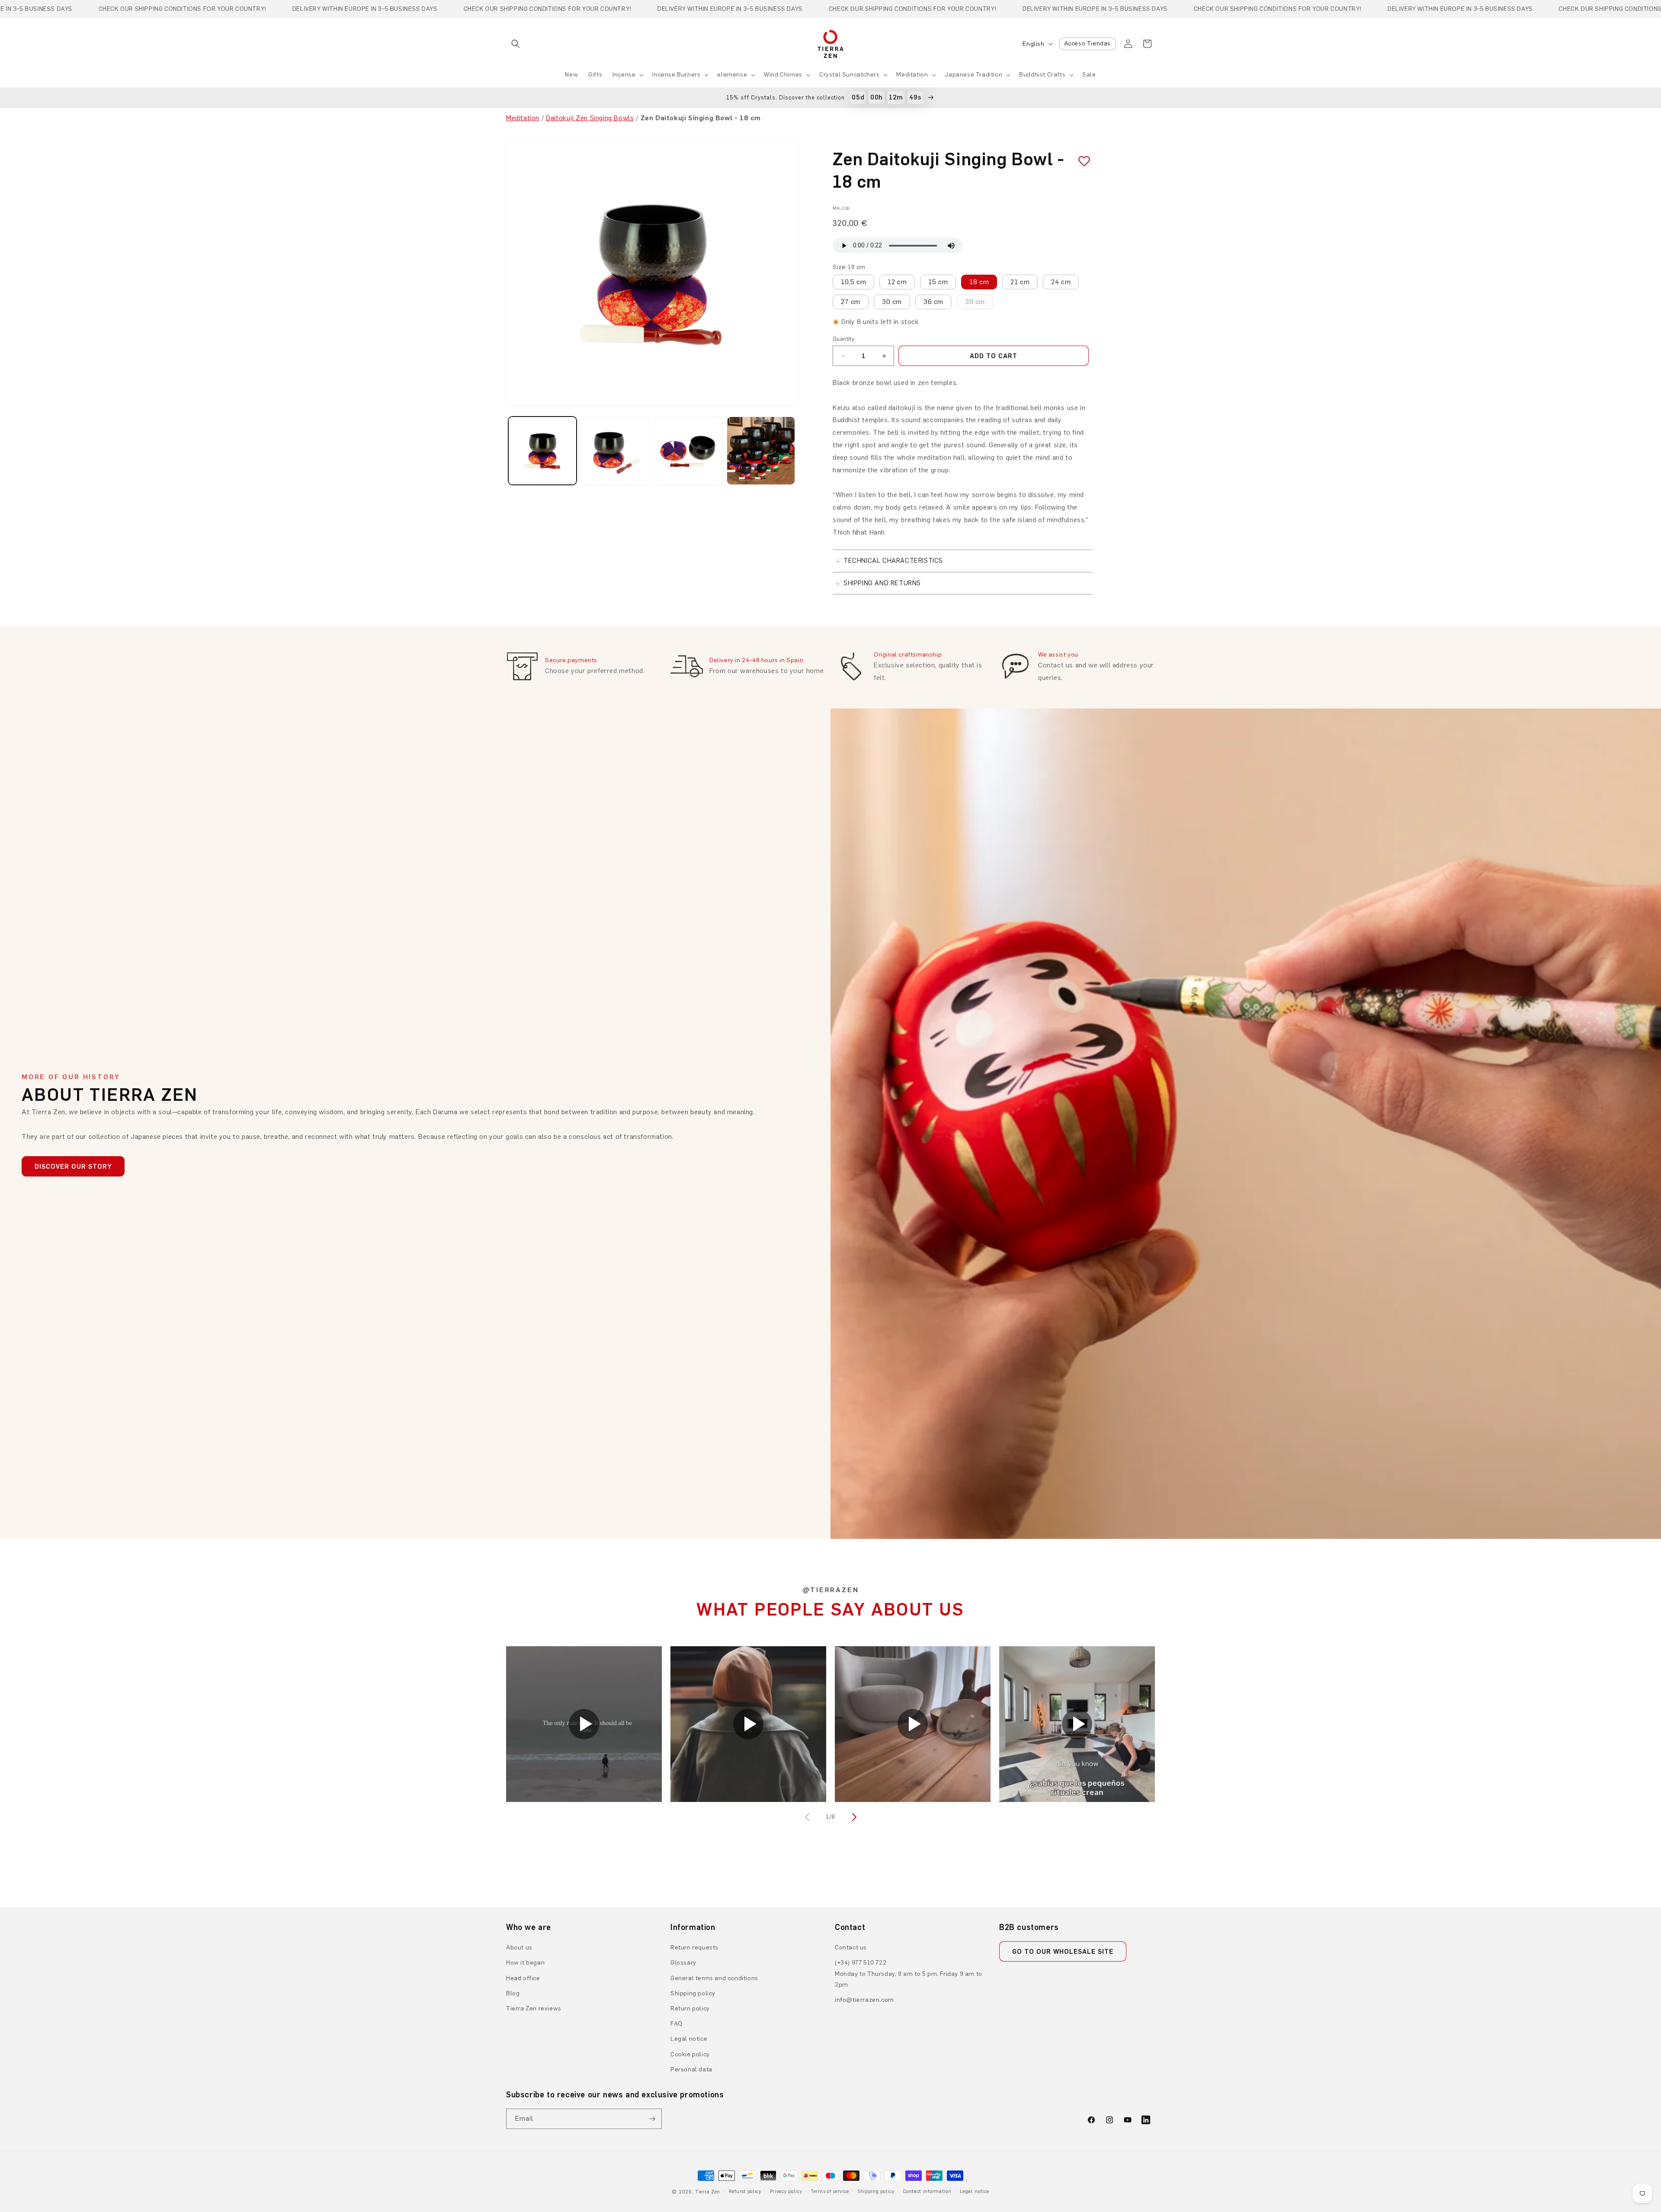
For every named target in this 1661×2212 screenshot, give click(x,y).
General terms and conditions (714, 1978)
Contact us (851, 1948)
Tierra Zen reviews (534, 2008)
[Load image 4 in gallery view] (761, 451)
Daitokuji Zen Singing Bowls (590, 118)
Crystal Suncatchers (849, 75)
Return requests (694, 1948)
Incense (624, 75)
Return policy (690, 2008)
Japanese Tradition (973, 75)
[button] (516, 44)
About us (519, 1948)
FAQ (677, 2024)
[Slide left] (808, 1817)
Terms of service (830, 2191)
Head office (523, 1978)
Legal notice (689, 2039)
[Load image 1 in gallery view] (542, 451)
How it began (525, 1963)
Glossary (683, 1963)
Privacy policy (786, 2191)
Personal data (691, 2069)
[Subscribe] (652, 2119)
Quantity (843, 339)
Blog (513, 1993)
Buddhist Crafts (1042, 75)
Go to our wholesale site (1063, 1952)
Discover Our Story (73, 1167)
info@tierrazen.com (864, 2000)
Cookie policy (690, 2054)
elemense (732, 75)
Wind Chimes (783, 75)
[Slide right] (853, 1817)
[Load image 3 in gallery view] (688, 451)
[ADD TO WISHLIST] (1081, 161)
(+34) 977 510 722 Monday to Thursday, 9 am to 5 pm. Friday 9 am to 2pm (909, 1973)
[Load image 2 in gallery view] (615, 451)
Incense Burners (676, 75)
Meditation (912, 75)
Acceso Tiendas (1087, 43)
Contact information (927, 2191)
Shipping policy (693, 1993)
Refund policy (745, 2191)
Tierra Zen (708, 2192)
